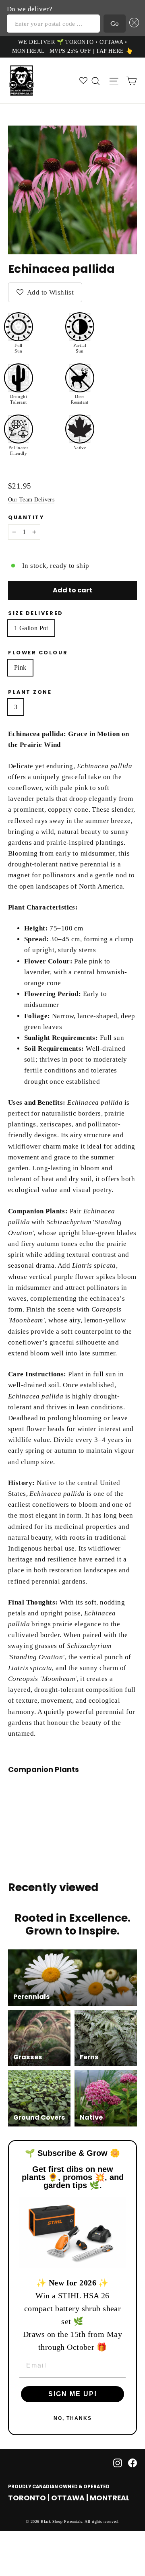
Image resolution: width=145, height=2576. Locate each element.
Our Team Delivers (31, 499)
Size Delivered (36, 613)
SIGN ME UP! (73, 2394)
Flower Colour (38, 653)
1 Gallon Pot (31, 628)
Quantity (26, 517)
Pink (20, 667)
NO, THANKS (73, 2418)
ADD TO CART (69, 1803)
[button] (132, 24)
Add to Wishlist (50, 292)
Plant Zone (30, 692)
